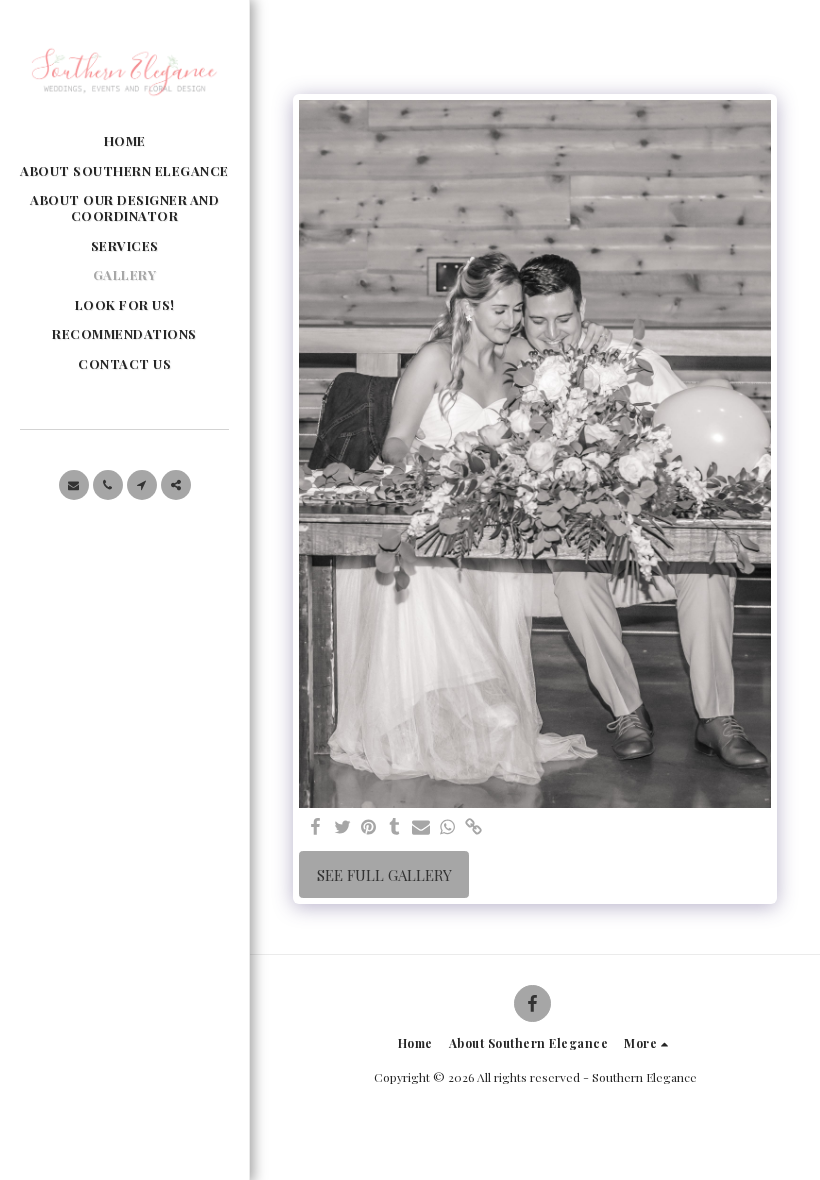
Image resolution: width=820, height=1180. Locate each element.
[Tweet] (342, 827)
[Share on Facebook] (316, 827)
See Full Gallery (384, 875)
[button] (74, 485)
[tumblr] (394, 827)
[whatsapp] (447, 827)
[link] (473, 827)
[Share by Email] (421, 827)
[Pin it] (368, 827)
